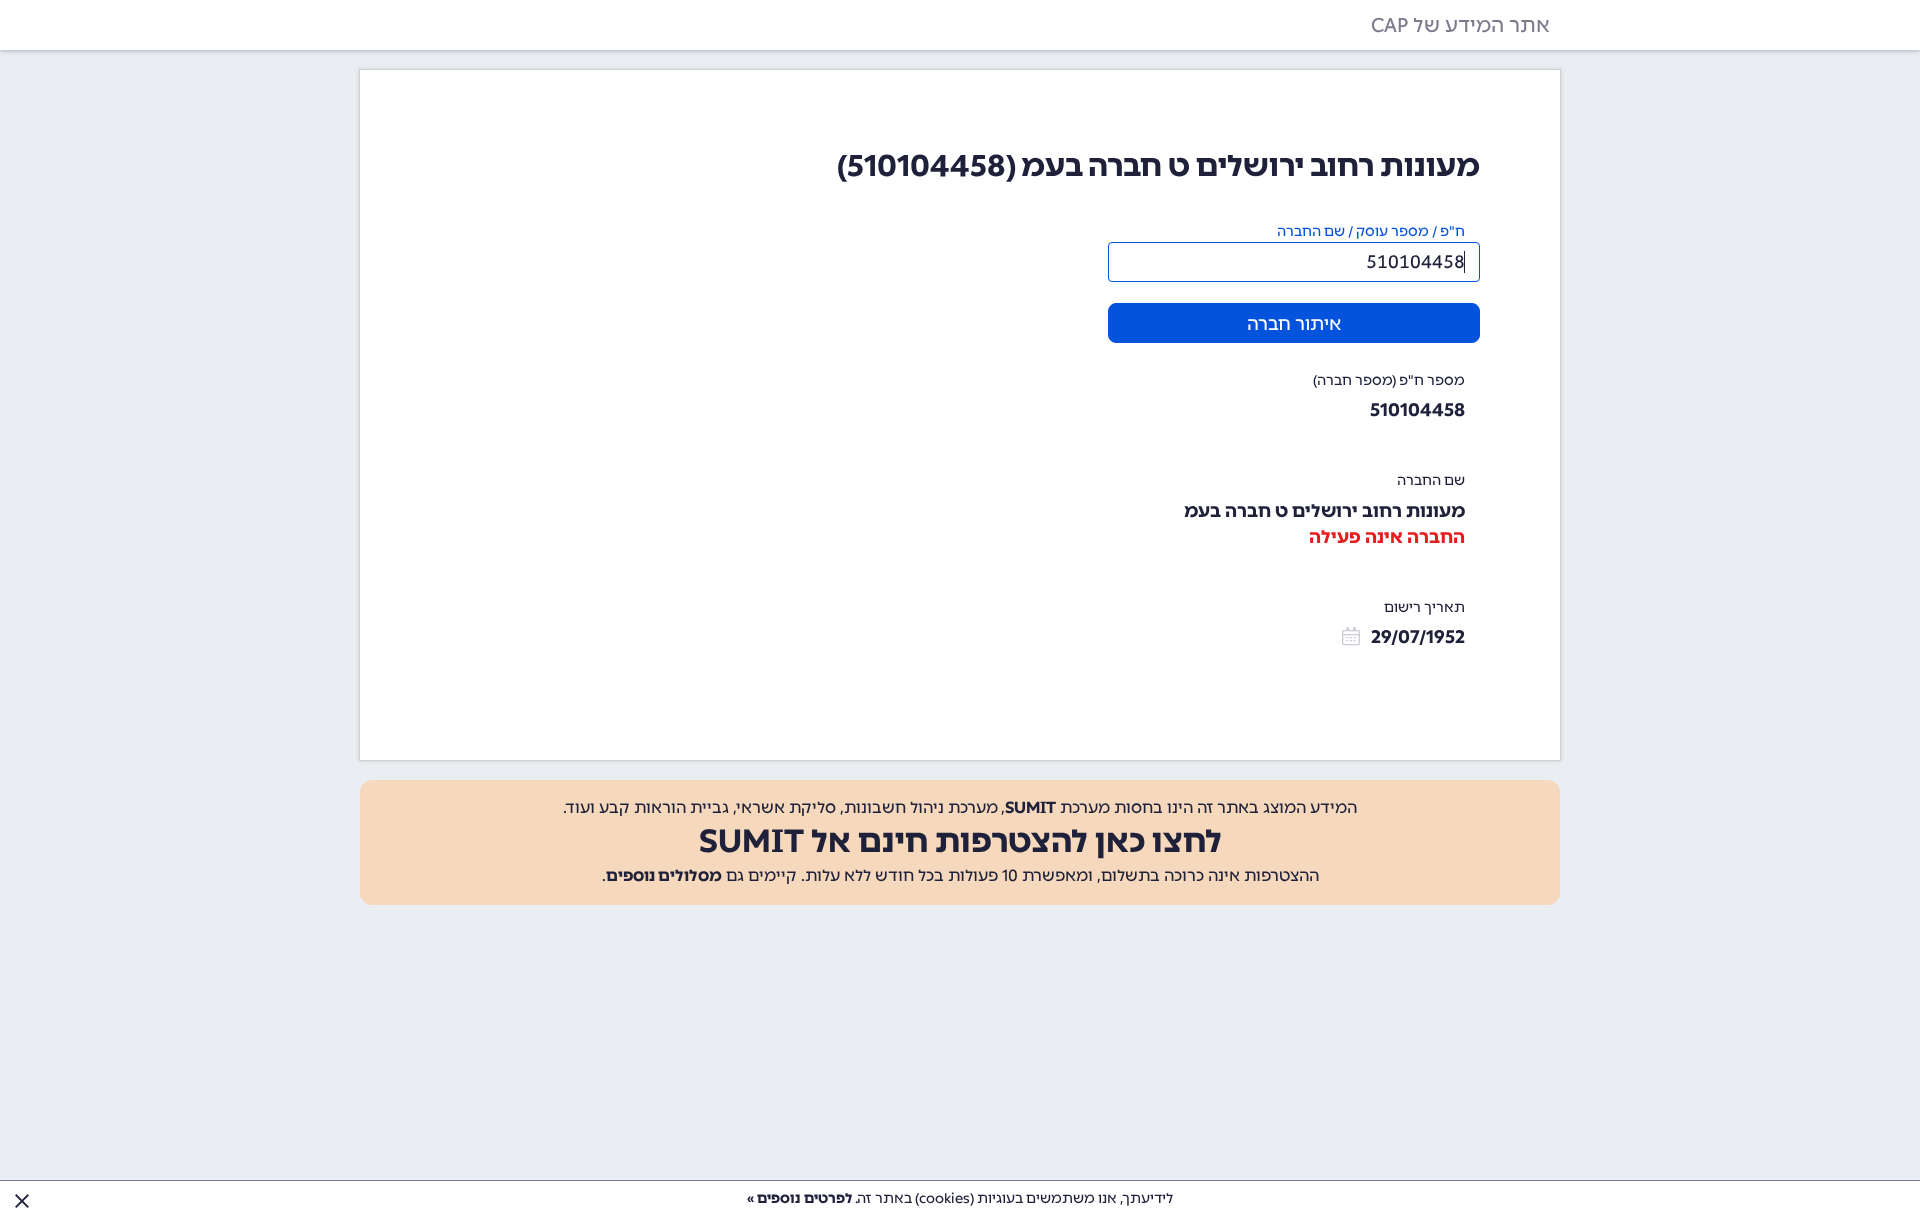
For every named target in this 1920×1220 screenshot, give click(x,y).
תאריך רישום (1424, 607)
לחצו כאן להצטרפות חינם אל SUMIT (960, 841)
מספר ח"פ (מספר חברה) (1389, 380)
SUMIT (1030, 807)
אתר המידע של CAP (1460, 25)
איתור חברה (1294, 324)
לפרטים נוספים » (799, 1198)
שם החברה (1431, 480)
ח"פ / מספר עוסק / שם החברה (1371, 231)
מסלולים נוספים (664, 875)
